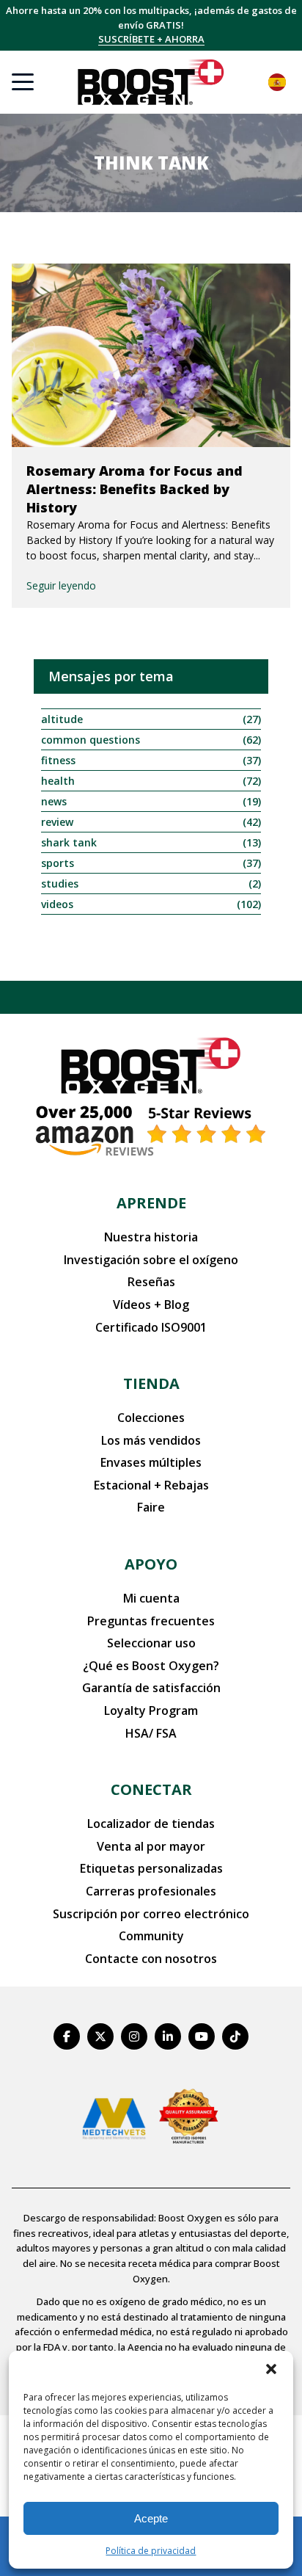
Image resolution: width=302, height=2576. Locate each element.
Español (277, 82)
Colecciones (151, 1418)
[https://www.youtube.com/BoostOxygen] (202, 2036)
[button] (271, 2369)
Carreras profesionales (151, 1891)
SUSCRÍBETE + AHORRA (151, 39)
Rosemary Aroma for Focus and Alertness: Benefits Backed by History (135, 489)
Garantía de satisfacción (151, 1688)
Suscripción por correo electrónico (151, 1914)
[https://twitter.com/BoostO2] (100, 2036)
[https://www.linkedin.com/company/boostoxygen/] (168, 2036)
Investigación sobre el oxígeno (151, 1260)
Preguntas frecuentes (151, 1621)
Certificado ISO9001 (151, 1327)
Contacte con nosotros (151, 1959)
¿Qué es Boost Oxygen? (151, 1666)
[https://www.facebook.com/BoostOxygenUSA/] (67, 2036)
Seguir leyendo (61, 585)
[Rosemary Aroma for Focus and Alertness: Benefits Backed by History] (151, 355)
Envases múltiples (151, 1462)
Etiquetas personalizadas (151, 1868)
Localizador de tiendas (151, 1824)
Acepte (151, 2518)
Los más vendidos (151, 1440)
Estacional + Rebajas (151, 1485)
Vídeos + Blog (151, 1305)
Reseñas (151, 1282)
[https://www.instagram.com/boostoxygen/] (134, 2036)
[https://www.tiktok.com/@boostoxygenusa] (235, 2036)
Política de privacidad (151, 2551)
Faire (151, 1507)
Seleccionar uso (151, 1643)
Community (151, 1936)
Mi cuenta (151, 1598)
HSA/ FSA (151, 1733)
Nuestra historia (151, 1237)
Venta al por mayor (151, 1846)
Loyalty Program (151, 1710)
